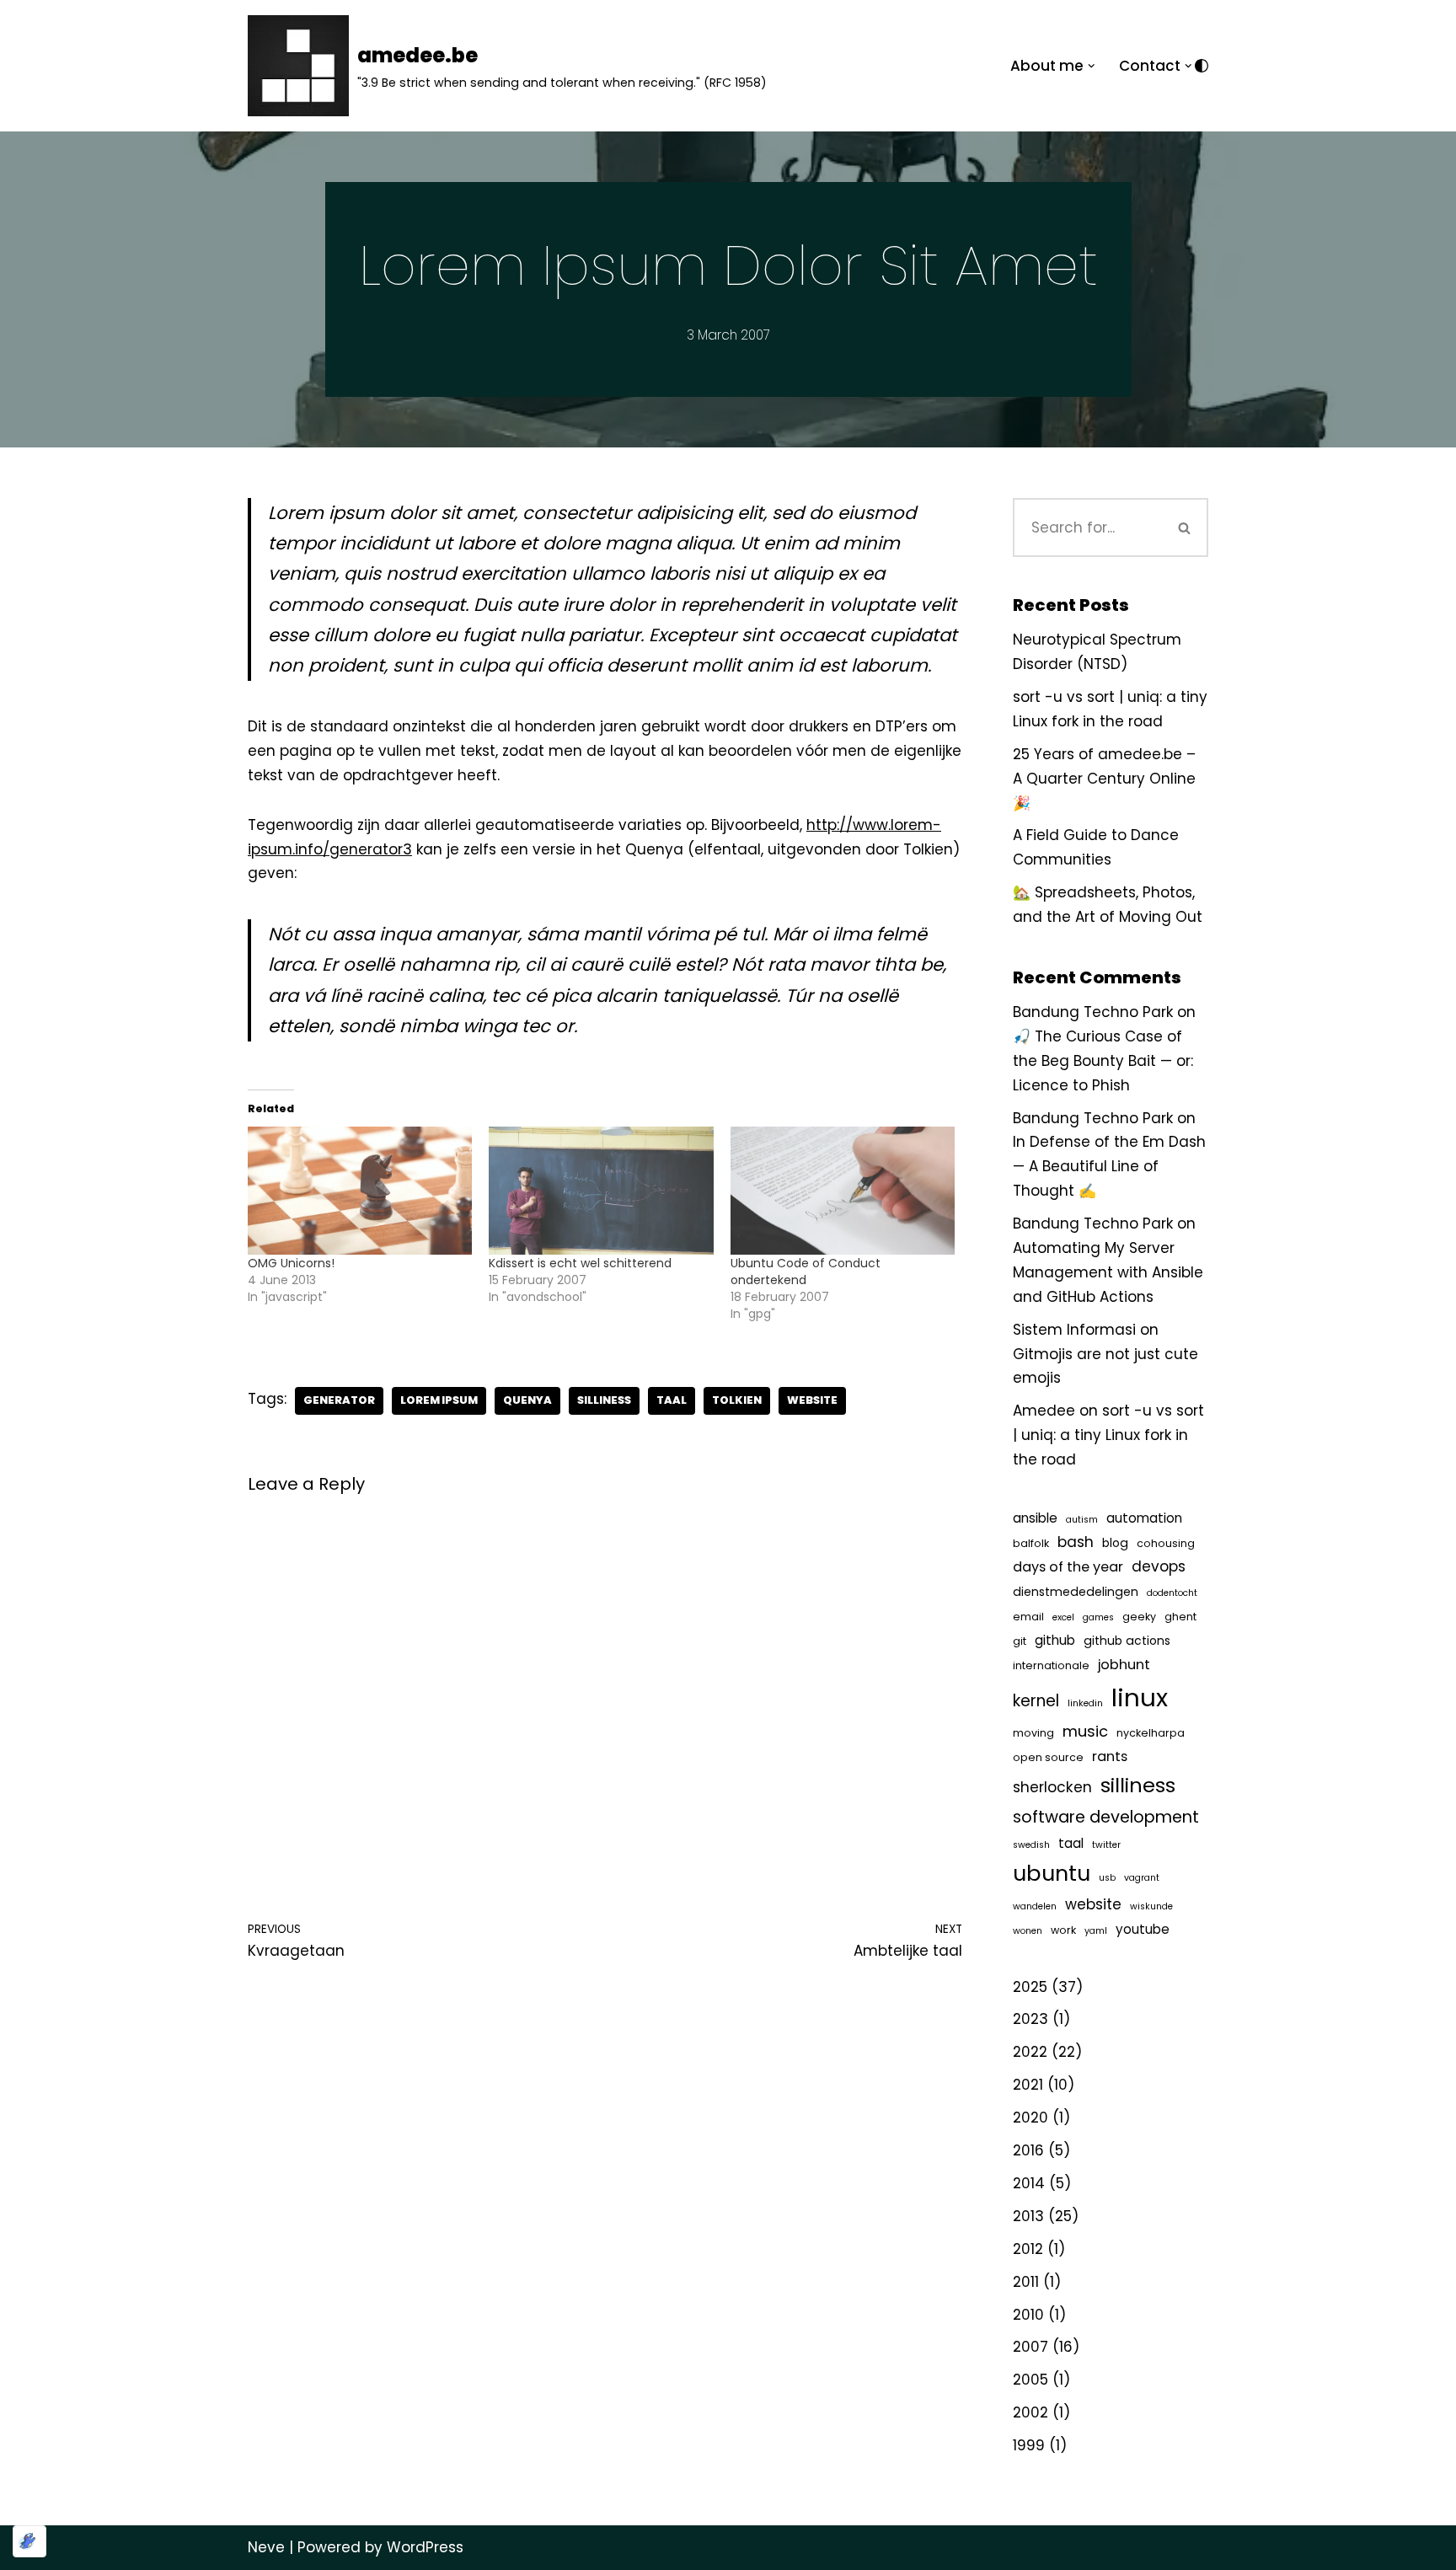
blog (1115, 1543)
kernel (1036, 1701)
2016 (1028, 2150)
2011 (1026, 2282)
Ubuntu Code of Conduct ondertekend (806, 1272)
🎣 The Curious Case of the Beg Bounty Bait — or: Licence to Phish (1103, 1061)
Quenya (527, 1400)
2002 (1030, 2412)
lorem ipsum (439, 1400)
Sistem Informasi (1074, 1330)
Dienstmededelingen (1076, 1592)
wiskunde (1151, 1906)
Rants (1110, 1756)
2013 (1028, 2216)
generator (339, 1400)
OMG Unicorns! (291, 1263)
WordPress (425, 2547)
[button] (1092, 66)
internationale (1051, 1665)
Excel (1063, 1617)
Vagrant (1142, 1878)
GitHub (1055, 1640)
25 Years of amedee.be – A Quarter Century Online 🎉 (1104, 779)
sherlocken (1052, 1787)
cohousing (1166, 1543)
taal (672, 1400)
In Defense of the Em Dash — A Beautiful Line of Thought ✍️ (1109, 1166)
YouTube (1143, 1929)
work (1063, 1930)
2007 (1030, 2347)
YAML (1096, 1931)
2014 (1029, 2183)
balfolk (1031, 1543)
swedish (1031, 1845)
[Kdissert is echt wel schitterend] (601, 1191)
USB (1107, 1878)
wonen (1028, 1931)
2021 (1028, 2085)
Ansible (1035, 1518)
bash (1076, 1542)
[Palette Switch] (1202, 66)
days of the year (1068, 1567)
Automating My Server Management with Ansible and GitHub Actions (1108, 1272)
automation (1144, 1518)
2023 (1030, 2019)
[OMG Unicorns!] (360, 1191)
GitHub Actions (1127, 1641)
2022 (1030, 2052)
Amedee (1044, 1411)
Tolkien (737, 1400)
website (812, 1400)
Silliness (604, 1400)
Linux (1140, 1697)
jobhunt (1124, 1665)
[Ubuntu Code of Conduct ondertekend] (843, 1191)
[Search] (1185, 527)
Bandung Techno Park (1093, 1012)
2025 (1030, 1987)
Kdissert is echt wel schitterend (580, 1263)
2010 (1028, 2315)
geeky (1139, 1617)
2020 (1030, 2118)
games (1098, 1617)
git (1020, 1641)
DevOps (1159, 1566)
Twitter (1106, 1845)
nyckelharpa (1151, 1733)
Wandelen (1035, 1906)
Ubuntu (1052, 1873)
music (1085, 1731)
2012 (1028, 2249)
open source (1048, 1757)
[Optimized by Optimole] (29, 2541)
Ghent (1180, 1617)
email (1028, 1617)
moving (1033, 1733)
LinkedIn (1085, 1703)
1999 (1029, 2445)
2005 (1030, 2380)
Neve (266, 2547)
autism (1082, 1520)
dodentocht (1172, 1593)
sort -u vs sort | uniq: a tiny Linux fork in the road (1108, 1435)
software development (1106, 1817)
